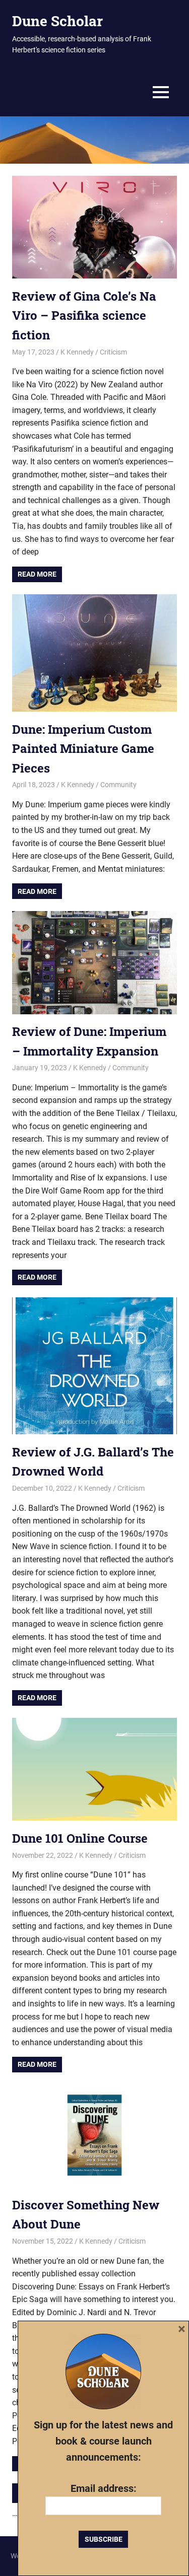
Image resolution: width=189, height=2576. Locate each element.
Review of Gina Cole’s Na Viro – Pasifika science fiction (84, 316)
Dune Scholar (57, 21)
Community (118, 785)
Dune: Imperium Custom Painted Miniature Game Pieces (83, 749)
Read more (37, 574)
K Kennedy (77, 352)
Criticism (113, 352)
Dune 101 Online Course (80, 1838)
